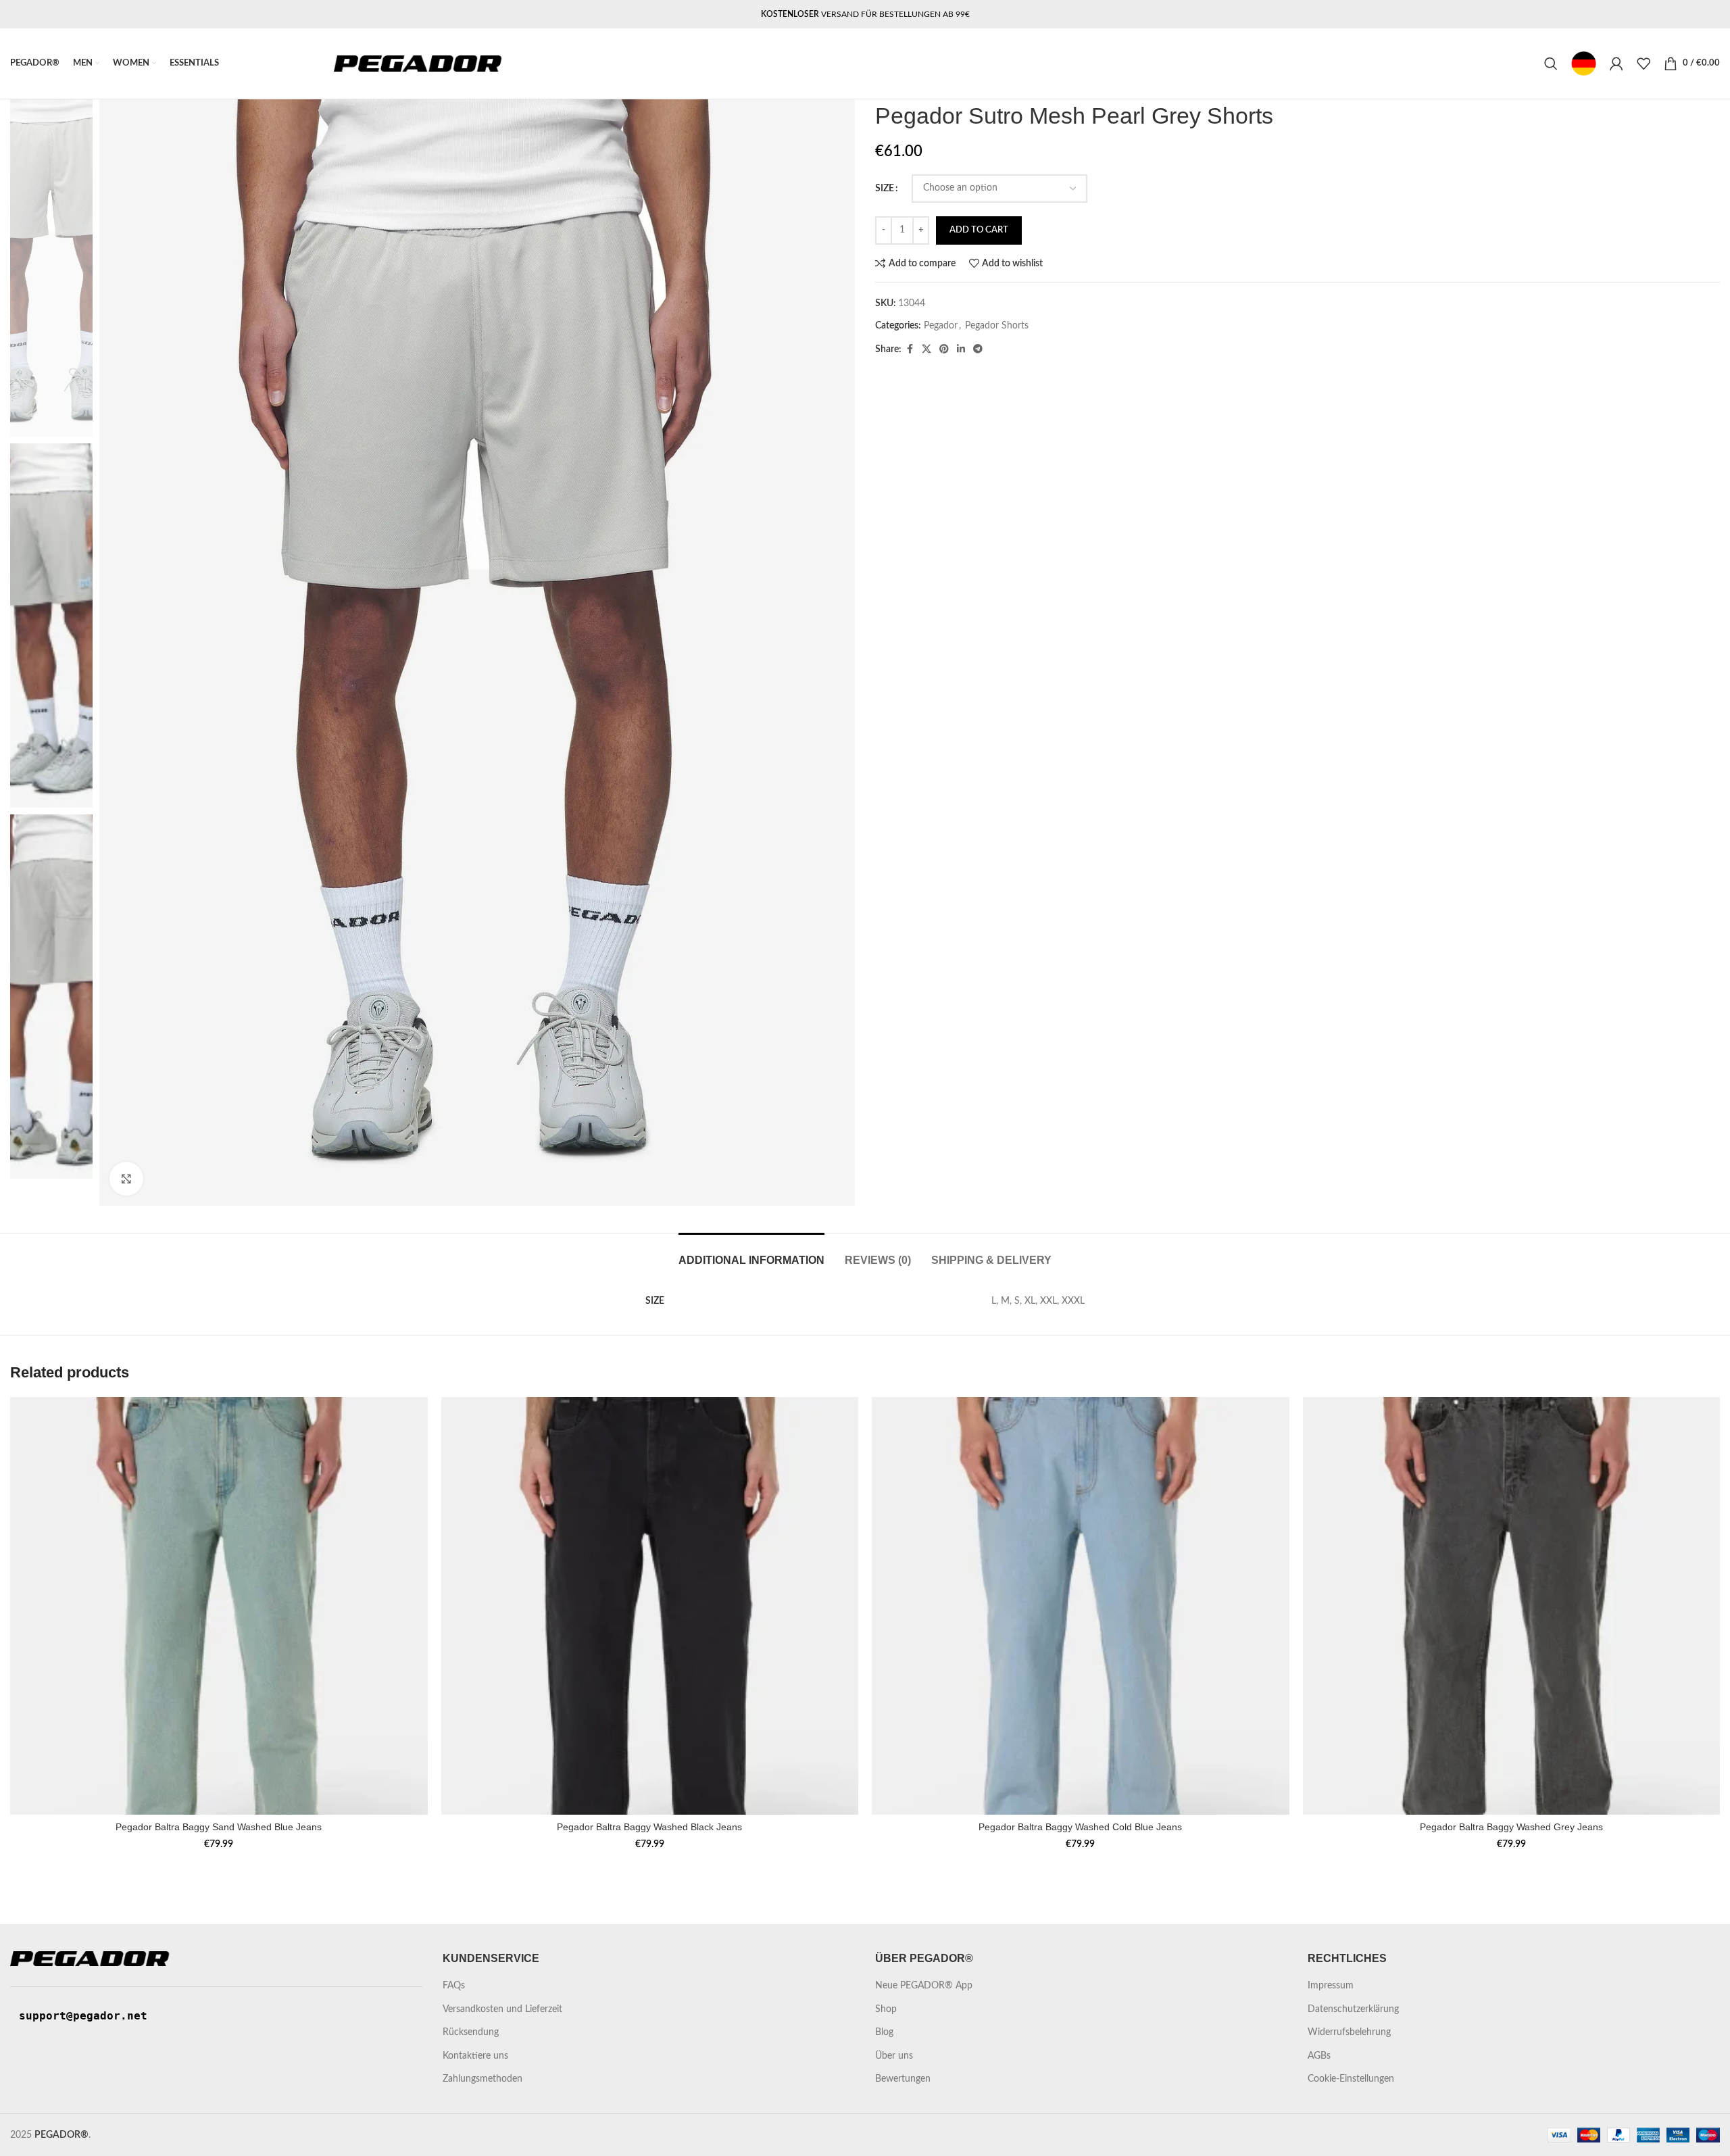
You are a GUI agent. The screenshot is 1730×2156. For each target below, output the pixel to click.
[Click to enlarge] (126, 1179)
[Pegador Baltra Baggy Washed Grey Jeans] (1512, 1606)
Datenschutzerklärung (1353, 2009)
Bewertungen (903, 2079)
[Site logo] (418, 64)
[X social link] (926, 349)
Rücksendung (471, 2032)
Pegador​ (941, 326)
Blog (884, 2032)
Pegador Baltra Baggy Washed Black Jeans (649, 1827)
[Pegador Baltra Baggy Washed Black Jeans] (650, 1606)
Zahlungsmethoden (483, 2079)
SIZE (885, 189)
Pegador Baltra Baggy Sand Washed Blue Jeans (219, 1827)
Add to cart (979, 230)
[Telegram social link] (978, 349)
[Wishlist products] (1643, 64)
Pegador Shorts (997, 326)
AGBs (1319, 2056)
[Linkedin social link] (961, 349)
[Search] (1551, 64)
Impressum (1331, 1986)
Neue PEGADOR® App (924, 1986)
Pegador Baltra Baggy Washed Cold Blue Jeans (1080, 1827)
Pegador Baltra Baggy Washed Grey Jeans (1511, 1827)
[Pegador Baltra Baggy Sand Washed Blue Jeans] (219, 1606)
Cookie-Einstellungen (1351, 2079)
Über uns (894, 2056)
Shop (886, 2009)
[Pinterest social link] (944, 349)
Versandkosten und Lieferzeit (502, 2009)
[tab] (751, 1253)
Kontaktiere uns (475, 2056)
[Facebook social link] (910, 349)
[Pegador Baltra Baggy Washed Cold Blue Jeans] (1081, 1606)
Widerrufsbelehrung (1349, 2032)
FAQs (454, 1986)
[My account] (1616, 64)
